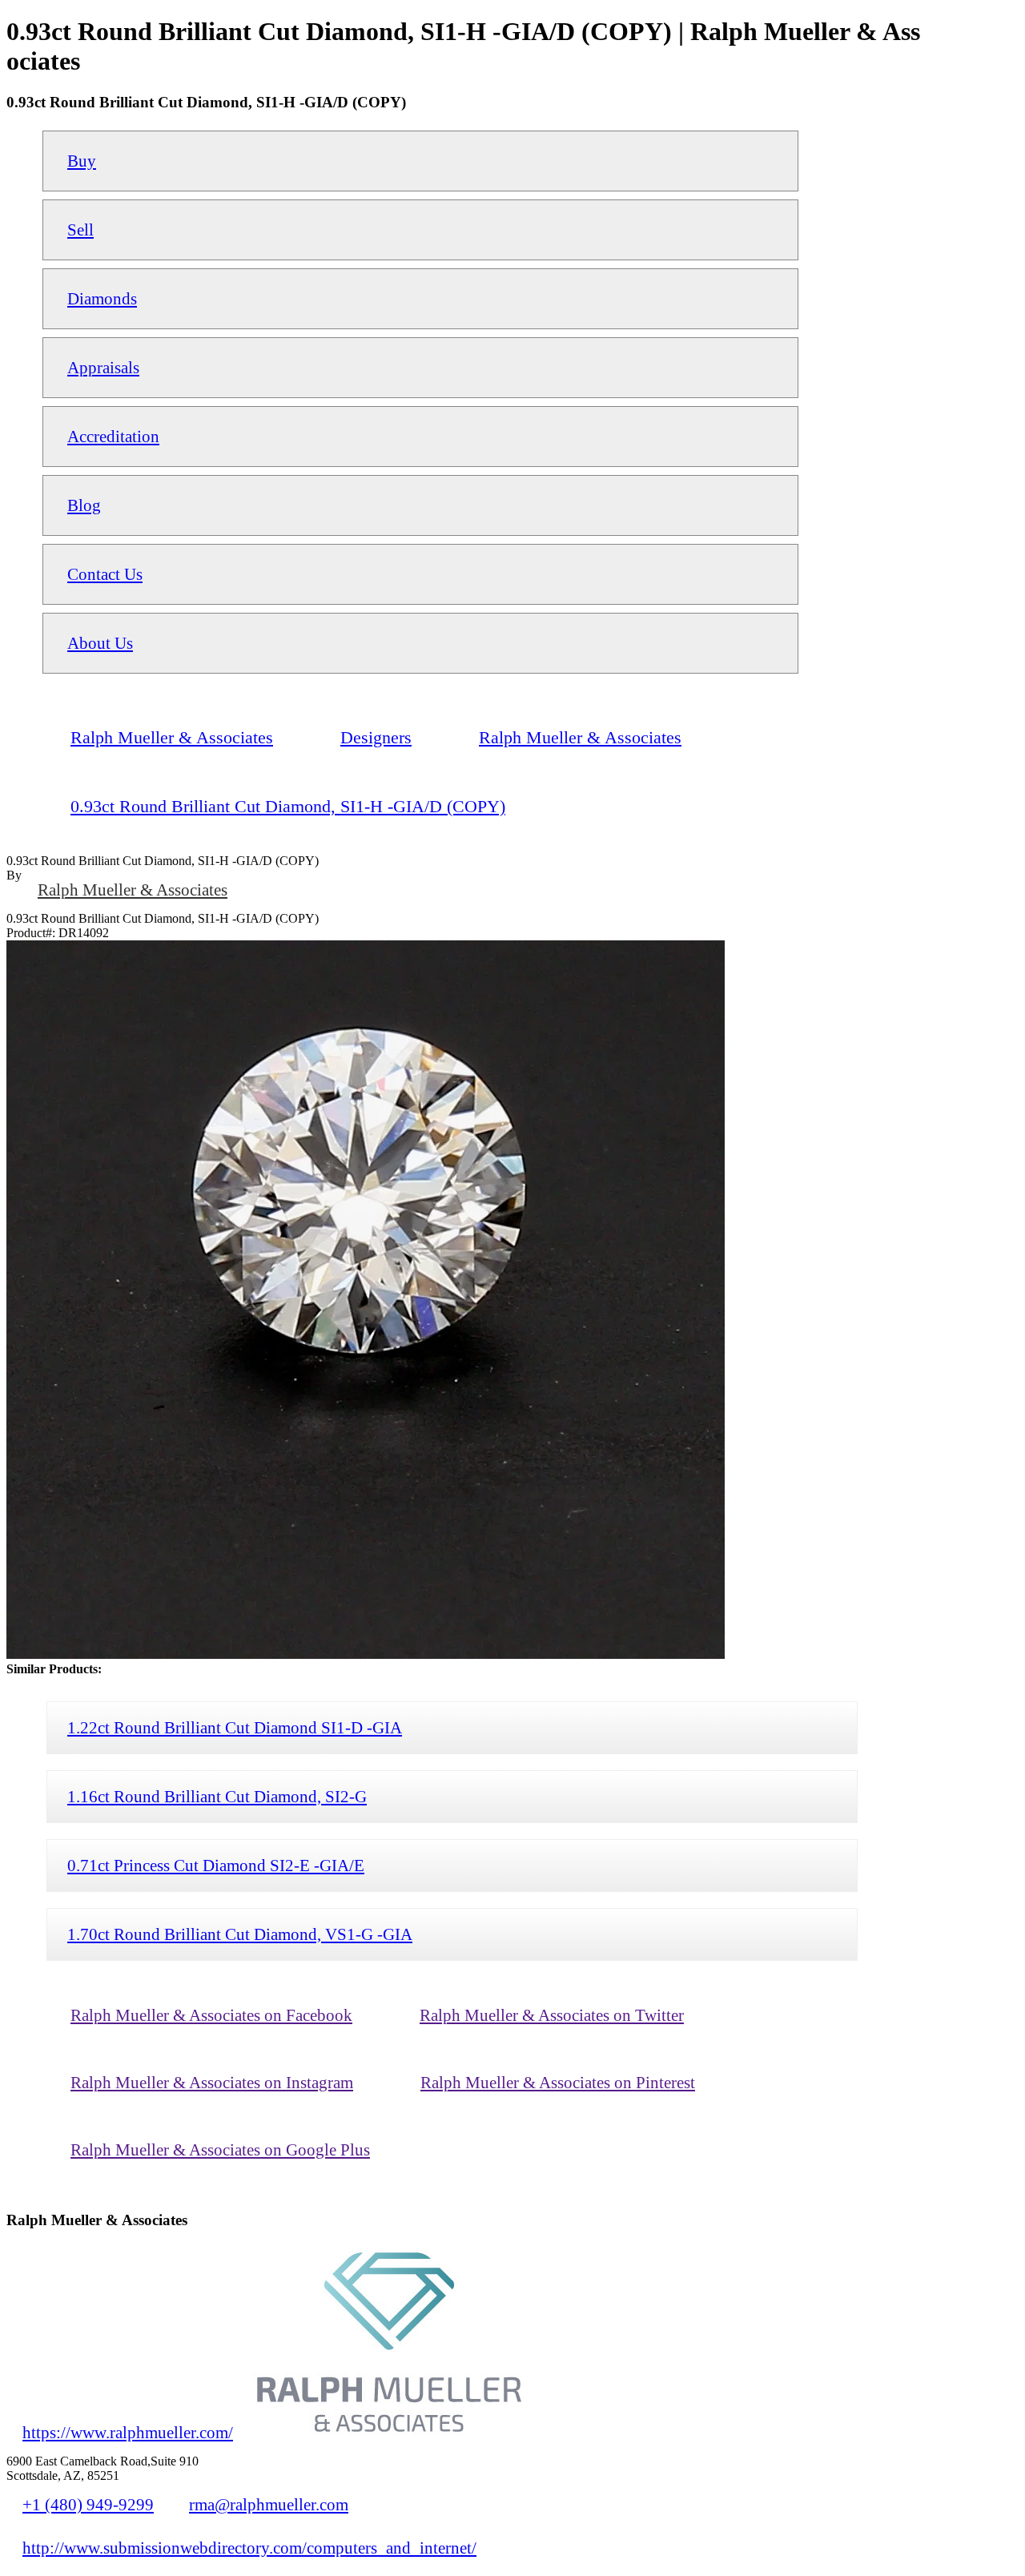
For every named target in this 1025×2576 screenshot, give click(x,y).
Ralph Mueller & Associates (133, 890)
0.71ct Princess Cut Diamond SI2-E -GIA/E (216, 1865)
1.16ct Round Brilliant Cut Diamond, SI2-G (217, 1796)
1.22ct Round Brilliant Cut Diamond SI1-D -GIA (235, 1727)
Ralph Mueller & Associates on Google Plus (220, 2149)
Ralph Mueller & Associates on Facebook (211, 2015)
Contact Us (105, 574)
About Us (100, 643)
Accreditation (113, 436)
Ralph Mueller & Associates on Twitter (552, 2015)
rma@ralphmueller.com (269, 2504)
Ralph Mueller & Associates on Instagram (212, 2082)
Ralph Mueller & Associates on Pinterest (558, 2082)
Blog (84, 505)
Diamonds (102, 298)
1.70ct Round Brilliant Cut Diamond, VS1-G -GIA (240, 1934)
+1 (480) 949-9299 (88, 2504)
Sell (80, 229)
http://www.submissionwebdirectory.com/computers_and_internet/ (249, 2548)
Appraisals (103, 367)
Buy (82, 161)
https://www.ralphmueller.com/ (128, 2432)
